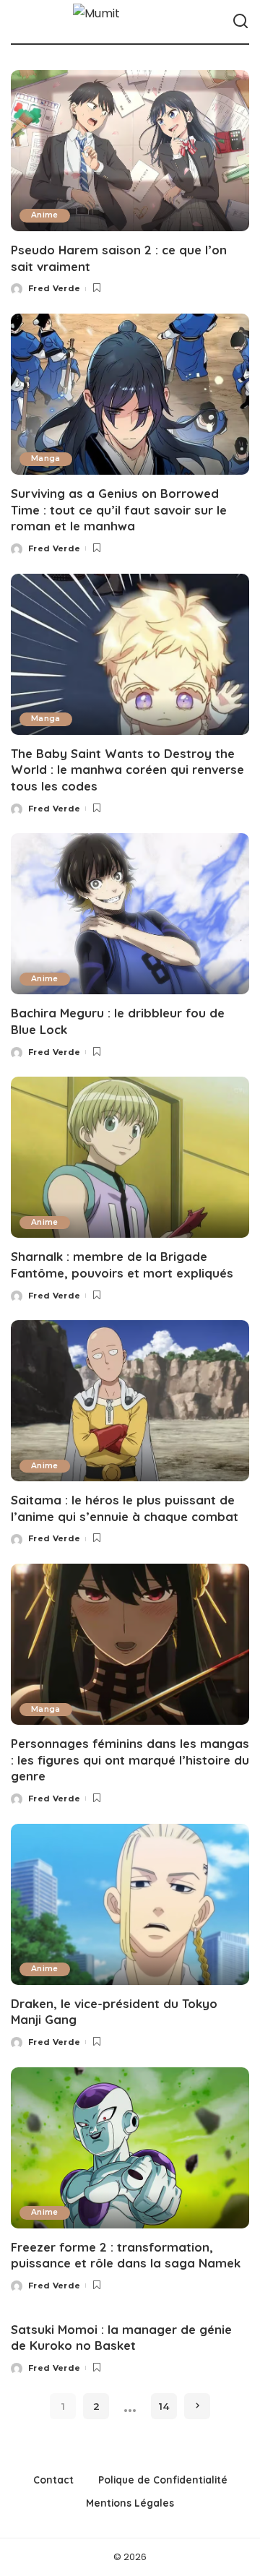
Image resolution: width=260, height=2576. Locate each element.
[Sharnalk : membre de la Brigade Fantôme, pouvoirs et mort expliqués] (130, 1157)
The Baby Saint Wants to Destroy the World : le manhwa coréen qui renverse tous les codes (127, 770)
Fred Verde (54, 288)
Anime (45, 215)
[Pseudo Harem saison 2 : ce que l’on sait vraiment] (130, 151)
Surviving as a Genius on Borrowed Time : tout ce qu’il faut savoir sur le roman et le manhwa (119, 509)
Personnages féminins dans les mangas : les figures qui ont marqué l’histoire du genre (130, 1759)
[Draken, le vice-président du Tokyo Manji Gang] (130, 1904)
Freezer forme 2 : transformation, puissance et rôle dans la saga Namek (126, 2255)
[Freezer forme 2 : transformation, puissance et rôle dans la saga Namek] (130, 2148)
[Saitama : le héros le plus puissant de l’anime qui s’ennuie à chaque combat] (130, 1401)
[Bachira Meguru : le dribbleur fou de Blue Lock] (130, 914)
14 (164, 2406)
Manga (46, 458)
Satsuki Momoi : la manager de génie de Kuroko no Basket (121, 2338)
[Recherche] (240, 22)
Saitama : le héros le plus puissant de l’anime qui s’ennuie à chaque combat (125, 1508)
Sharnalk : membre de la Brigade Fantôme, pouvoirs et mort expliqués (122, 1265)
